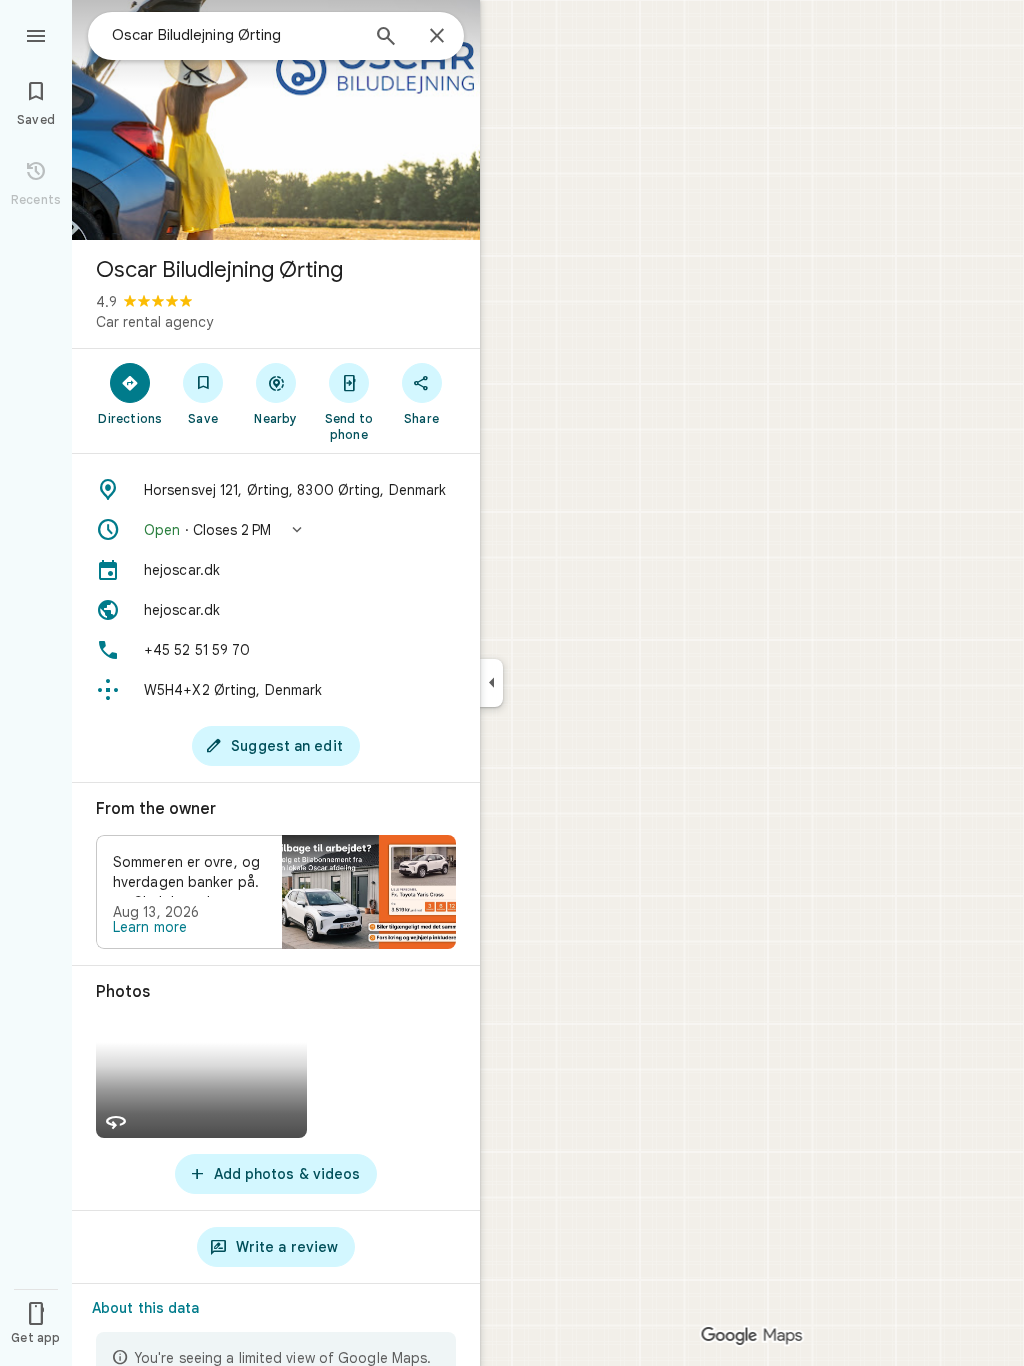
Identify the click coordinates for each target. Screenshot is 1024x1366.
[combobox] (235, 35)
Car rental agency (154, 322)
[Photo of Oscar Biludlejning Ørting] (276, 120)
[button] (276, 530)
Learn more (150, 927)
